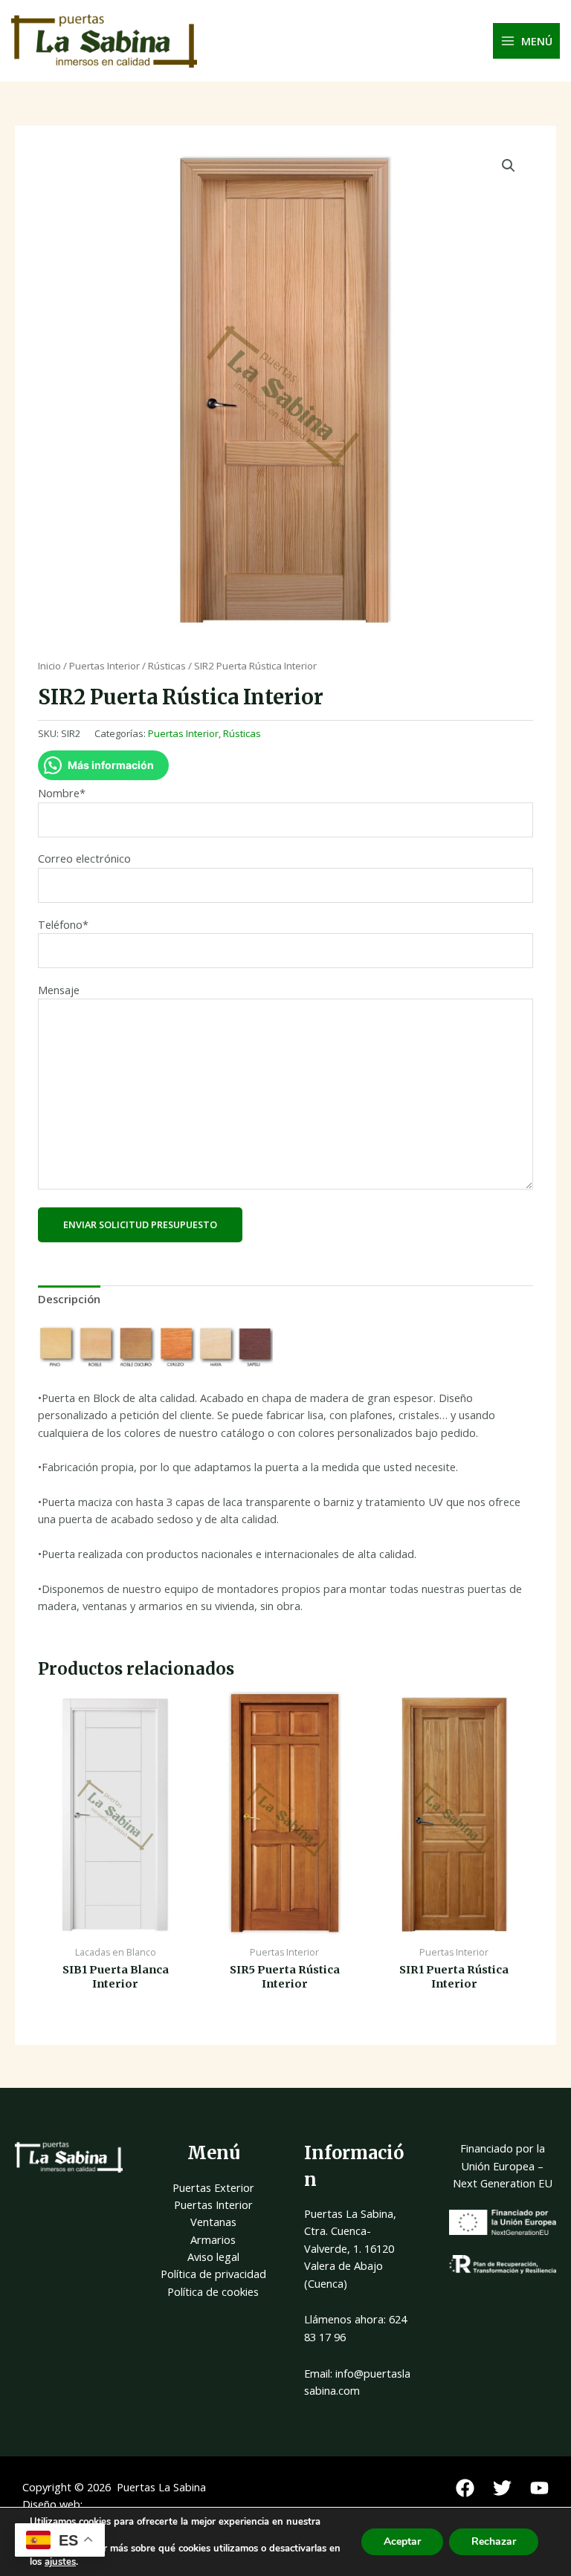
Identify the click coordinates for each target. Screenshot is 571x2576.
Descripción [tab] (69, 1299)
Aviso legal (213, 2257)
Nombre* (62, 793)
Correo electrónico (84, 858)
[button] (509, 166)
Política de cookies (213, 2291)
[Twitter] (502, 2488)
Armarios (213, 2239)
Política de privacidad (213, 2274)
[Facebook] (465, 2488)
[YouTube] (539, 2488)
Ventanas (213, 2222)
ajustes (60, 2562)
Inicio (49, 666)
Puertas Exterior (213, 2187)
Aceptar (402, 2541)
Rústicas (167, 666)
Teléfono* (63, 924)
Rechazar (494, 2541)
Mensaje (59, 990)
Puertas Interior (104, 666)
